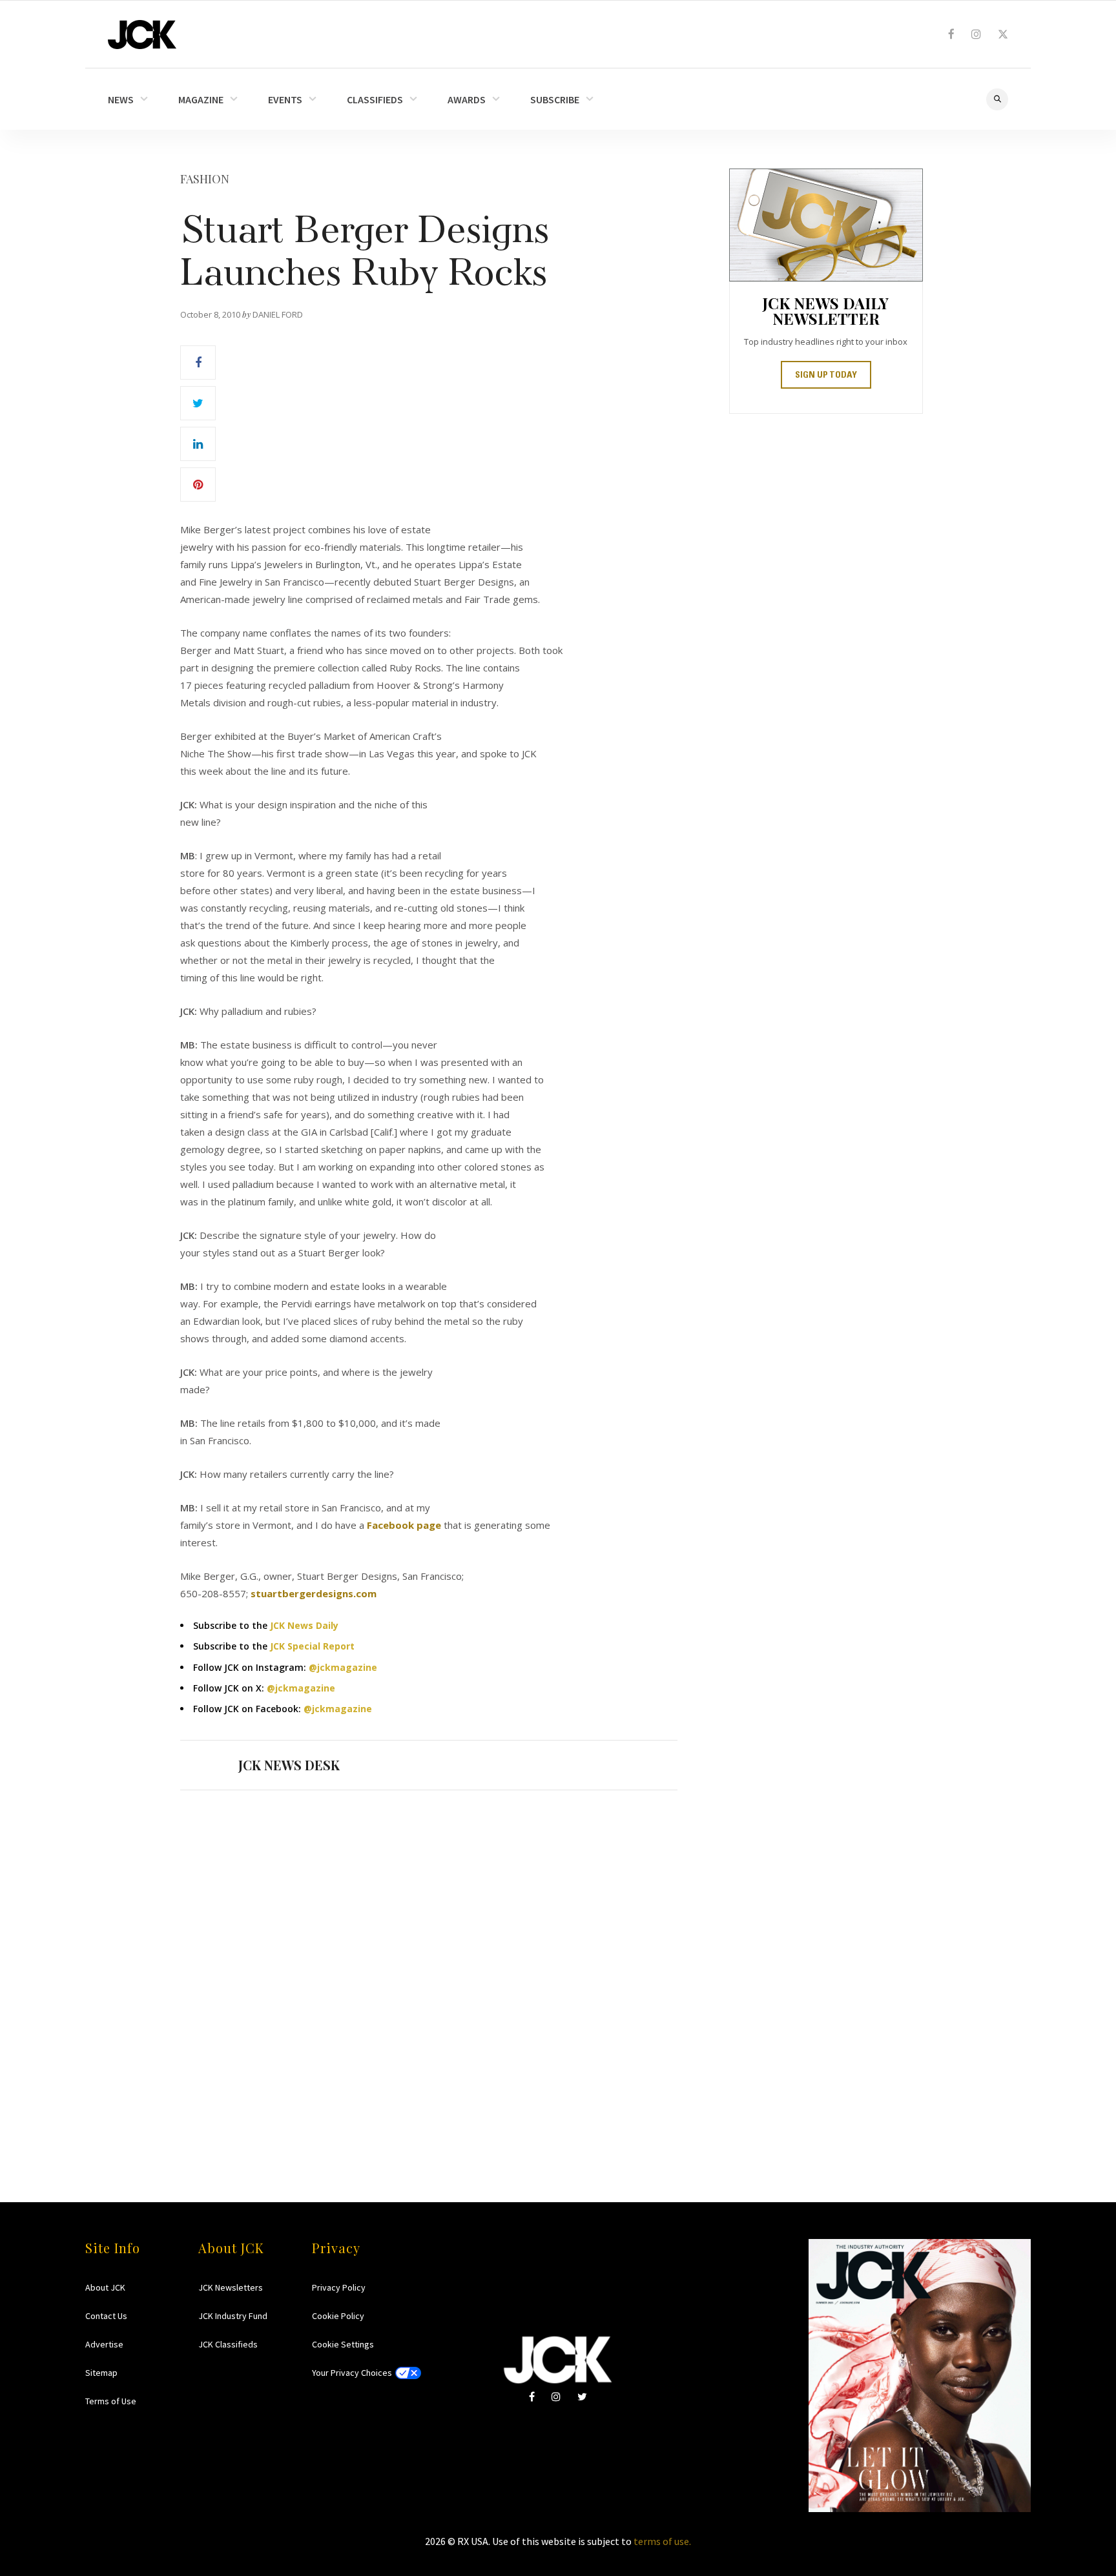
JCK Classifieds (228, 2344)
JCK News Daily (304, 1625)
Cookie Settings (343, 2344)
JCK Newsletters (231, 2287)
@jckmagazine (343, 1667)
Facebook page (404, 1525)
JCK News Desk (289, 1765)
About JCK (105, 2287)
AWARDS (467, 99)
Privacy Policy (339, 2287)
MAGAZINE (201, 99)
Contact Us (106, 2316)
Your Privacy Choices (352, 2373)
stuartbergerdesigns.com (314, 1593)
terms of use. (662, 2541)
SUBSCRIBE (555, 99)
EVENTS (285, 99)
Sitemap (101, 2373)
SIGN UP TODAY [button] (826, 376)
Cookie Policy (338, 2316)
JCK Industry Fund (233, 2316)
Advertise (104, 2344)
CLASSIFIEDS (375, 99)
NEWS (121, 99)
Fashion (205, 179)
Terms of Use (111, 2401)
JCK (142, 35)
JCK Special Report (312, 1646)
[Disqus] (429, 1971)
